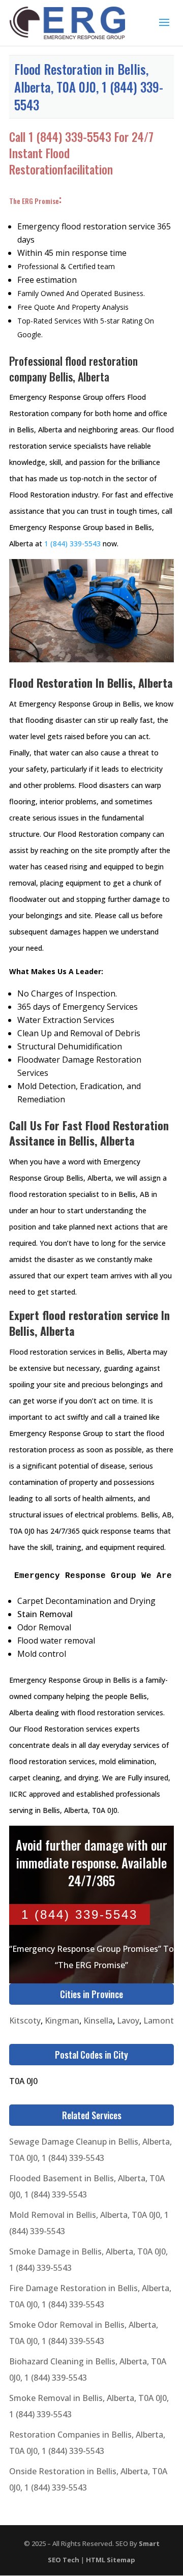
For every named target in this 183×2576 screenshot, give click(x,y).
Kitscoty (25, 2021)
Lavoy (128, 2021)
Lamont (159, 2021)
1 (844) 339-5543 (70, 137)
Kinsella (98, 2021)
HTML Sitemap (111, 2560)
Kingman (62, 2021)
